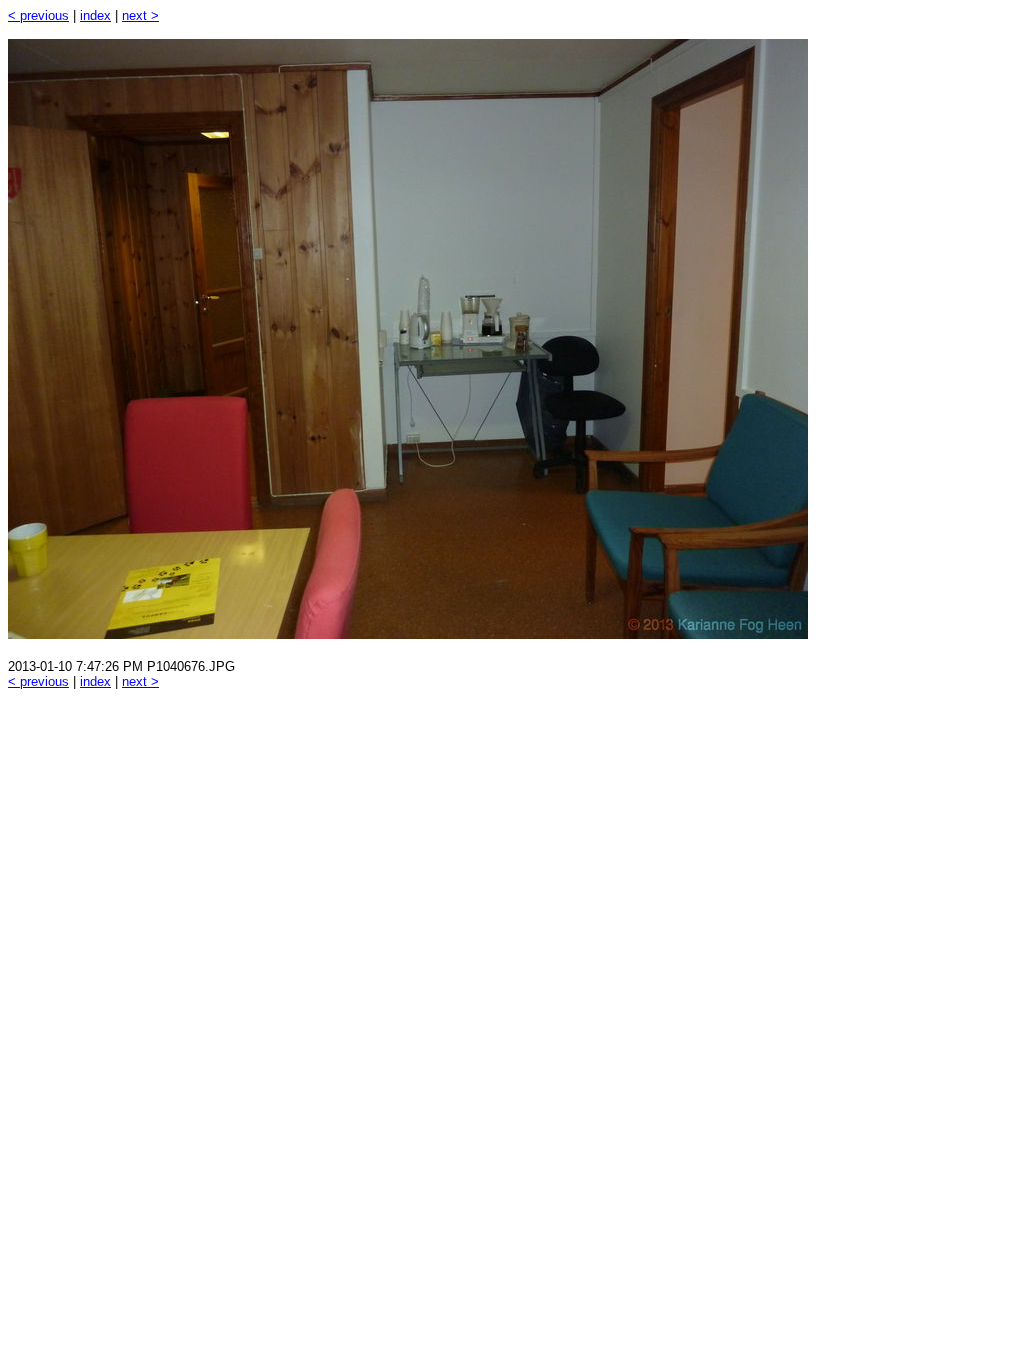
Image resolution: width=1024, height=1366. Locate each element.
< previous (38, 15)
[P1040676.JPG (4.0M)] (408, 633)
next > (140, 15)
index (95, 15)
